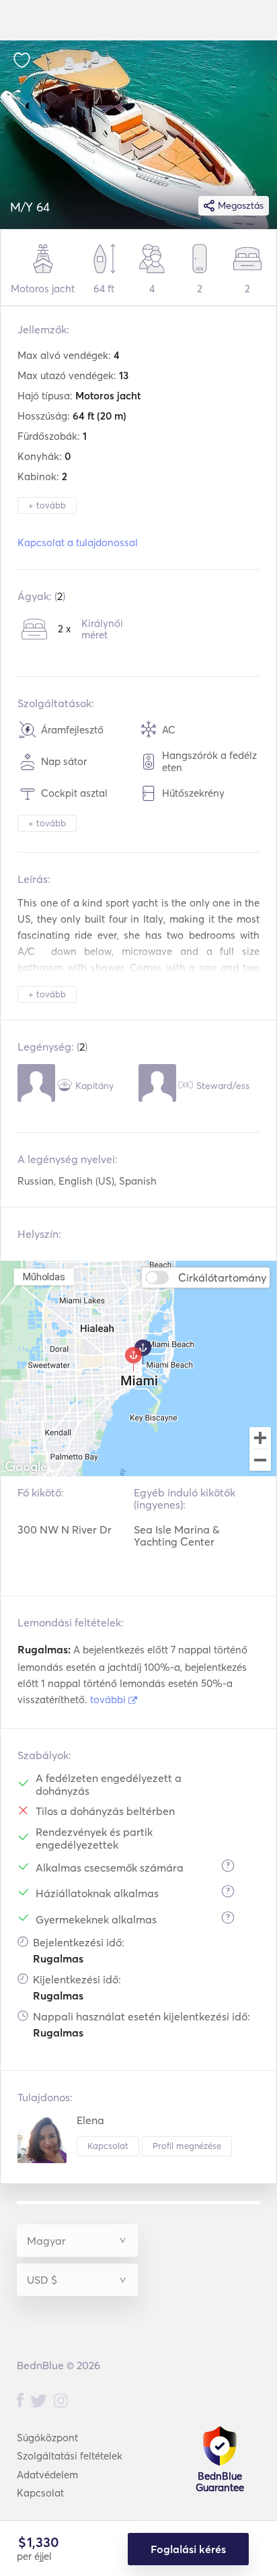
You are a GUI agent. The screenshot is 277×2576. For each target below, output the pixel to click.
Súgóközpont (47, 2438)
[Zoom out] (260, 1461)
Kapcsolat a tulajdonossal (78, 542)
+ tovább (47, 505)
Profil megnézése (187, 2146)
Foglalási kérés (188, 2549)
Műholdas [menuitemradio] (44, 1277)
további (109, 1699)
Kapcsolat (108, 2146)
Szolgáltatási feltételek (70, 2456)
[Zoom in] (260, 1438)
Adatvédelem (47, 2475)
